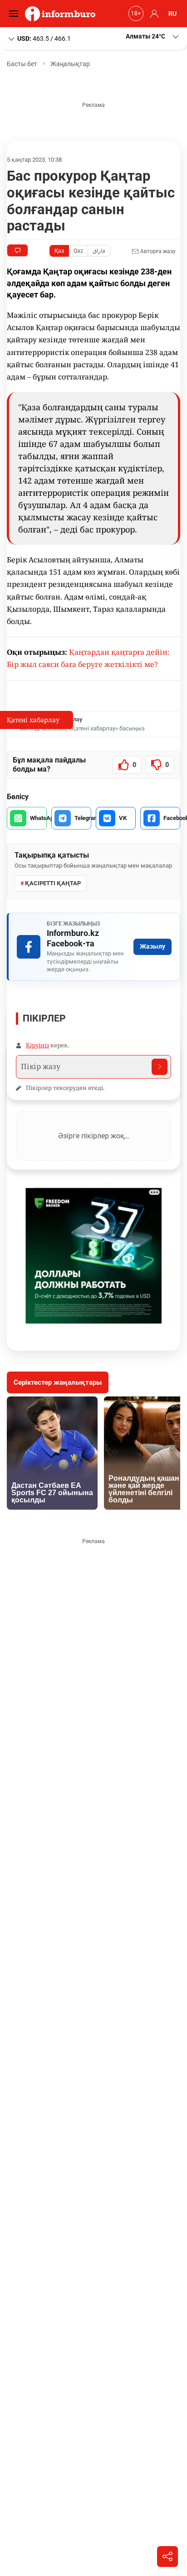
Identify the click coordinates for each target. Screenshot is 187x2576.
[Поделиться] (167, 2557)
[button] (153, 36)
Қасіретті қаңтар (53, 883)
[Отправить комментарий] (160, 1067)
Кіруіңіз (37, 1045)
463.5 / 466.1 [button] (44, 38)
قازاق (99, 251)
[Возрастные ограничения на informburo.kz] (135, 14)
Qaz (78, 251)
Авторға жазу (157, 251)
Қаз (59, 251)
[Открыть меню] (16, 14)
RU (172, 14)
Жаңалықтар (70, 64)
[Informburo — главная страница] (62, 14)
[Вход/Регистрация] (153, 14)
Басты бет (22, 64)
